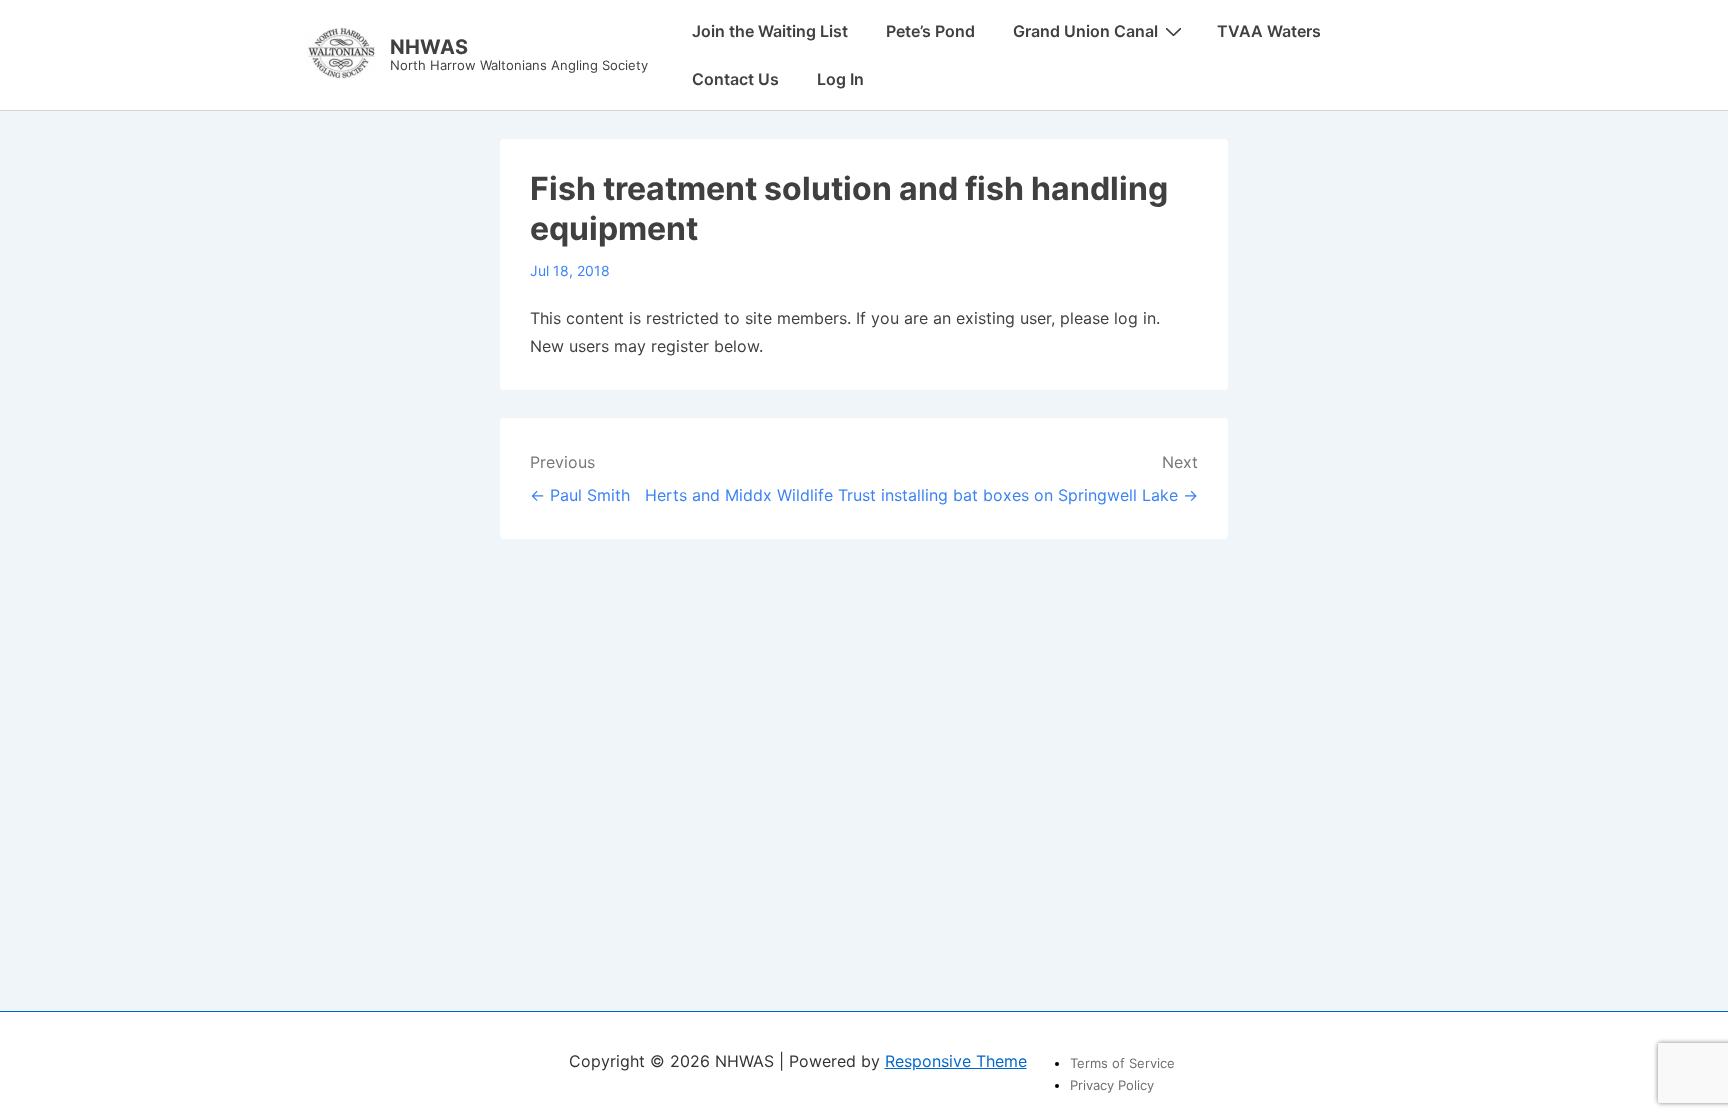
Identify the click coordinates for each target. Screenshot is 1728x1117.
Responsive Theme (956, 1061)
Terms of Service (1122, 1063)
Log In (840, 79)
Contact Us (735, 79)
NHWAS (429, 47)
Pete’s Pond (930, 31)
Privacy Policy (1112, 1085)
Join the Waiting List (770, 31)
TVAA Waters (1269, 31)
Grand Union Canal (1085, 31)
